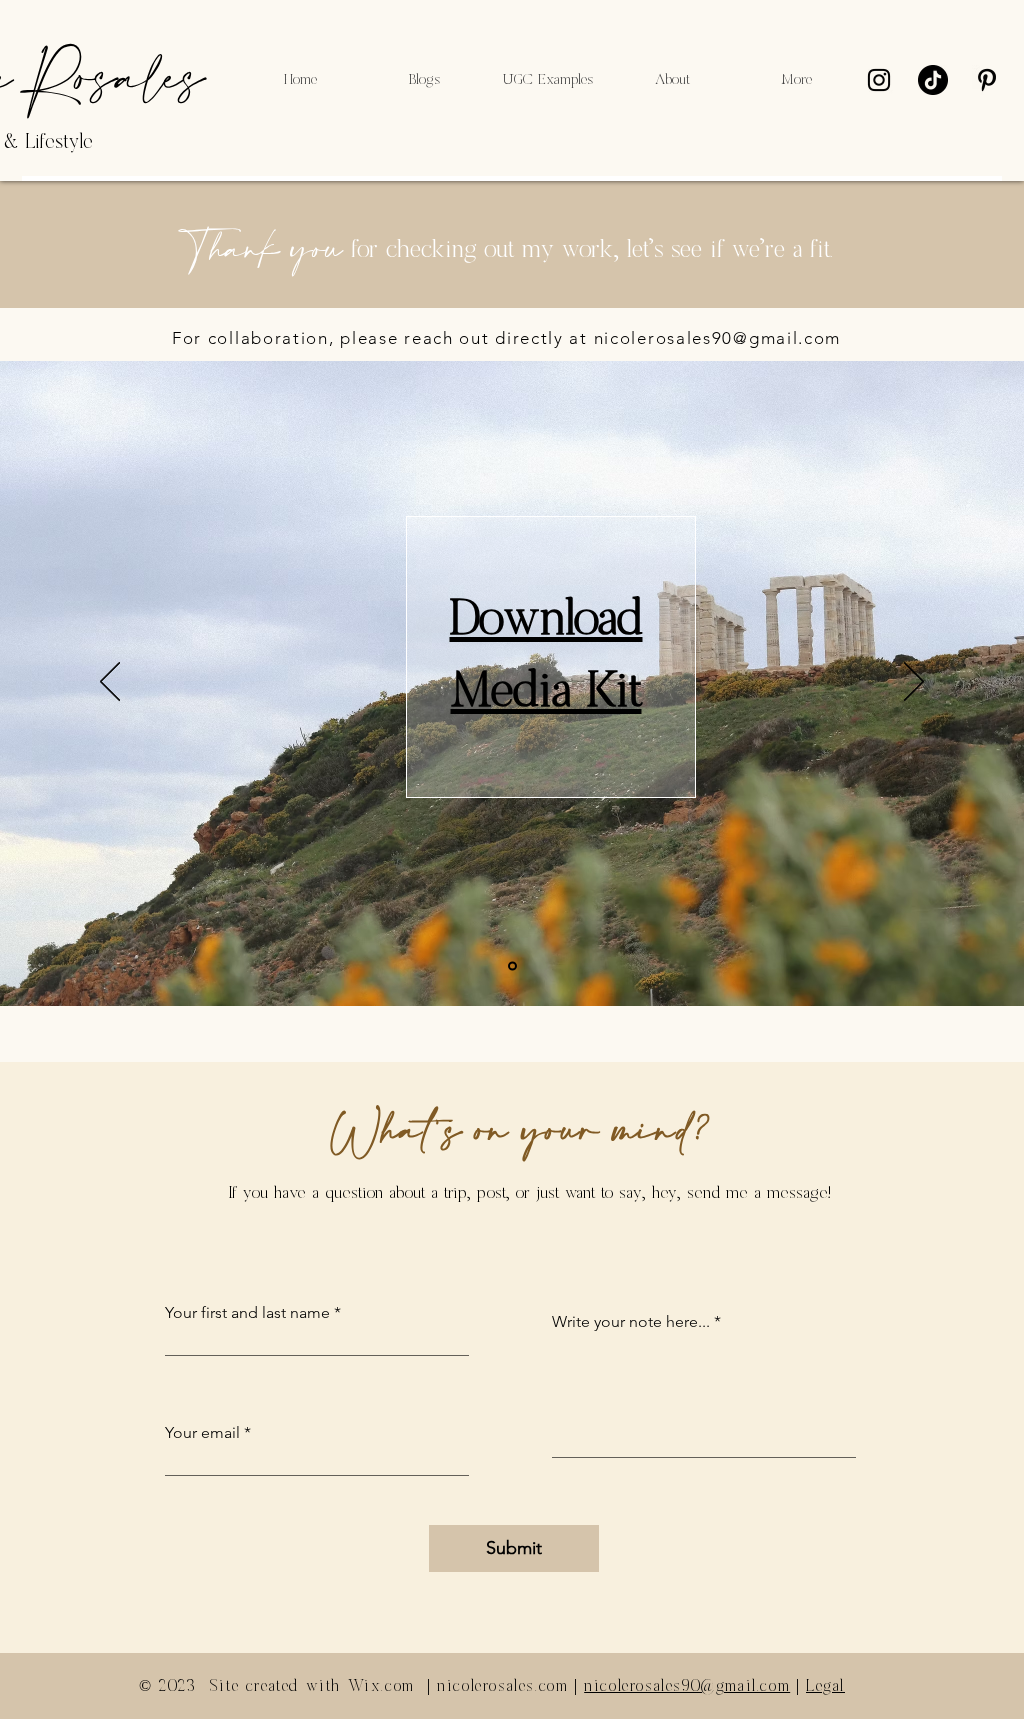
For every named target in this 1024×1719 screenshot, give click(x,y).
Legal (825, 1686)
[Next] (914, 683)
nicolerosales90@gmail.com (718, 338)
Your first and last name (247, 1313)
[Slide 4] (512, 966)
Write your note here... (631, 1322)
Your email (202, 1433)
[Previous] (110, 683)
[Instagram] (879, 80)
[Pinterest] (987, 80)
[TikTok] (933, 80)
